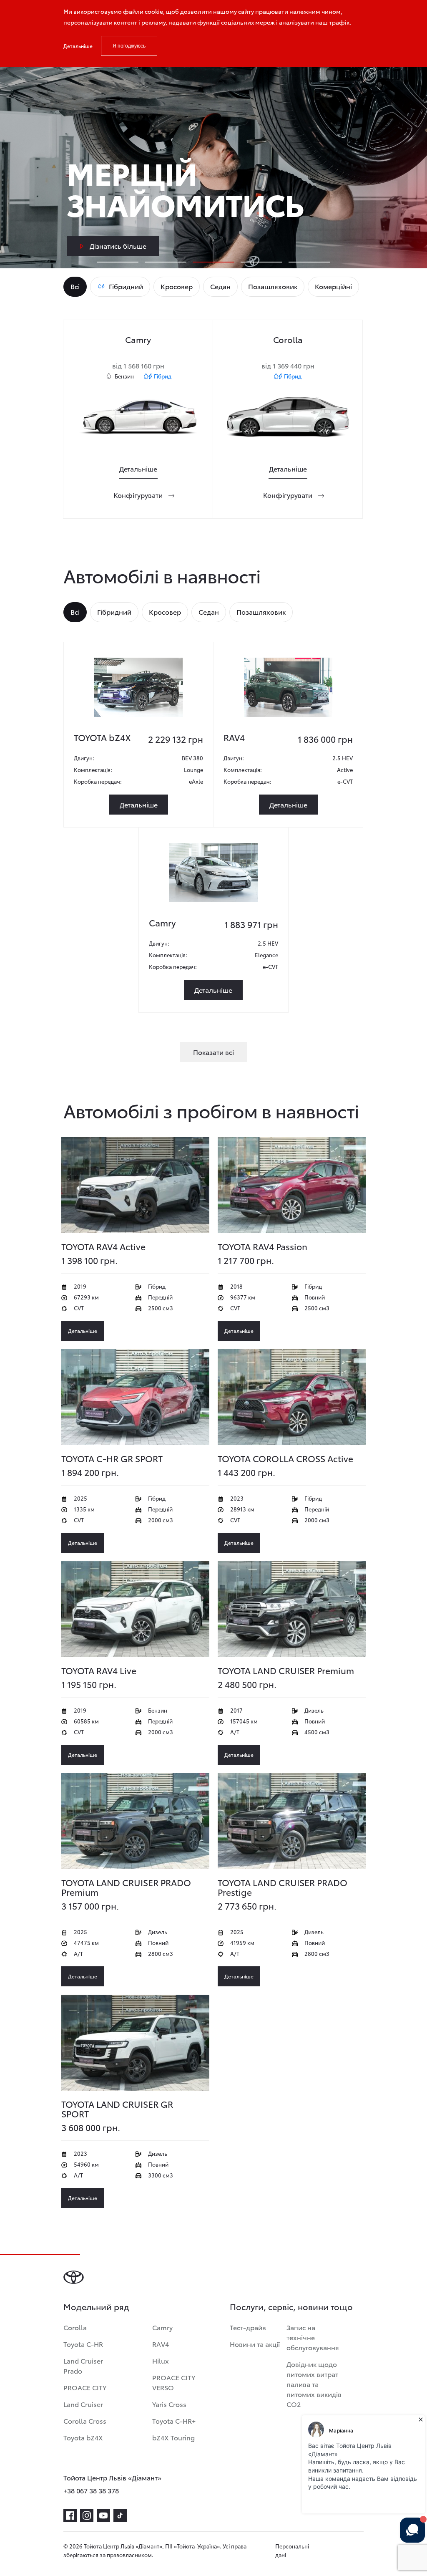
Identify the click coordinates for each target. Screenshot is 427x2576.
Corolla (75, 2327)
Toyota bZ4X (83, 2437)
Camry (162, 2327)
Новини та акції (255, 2344)
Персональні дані (292, 2550)
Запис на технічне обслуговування (313, 2337)
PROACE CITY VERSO (174, 2382)
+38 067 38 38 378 (91, 2490)
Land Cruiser (83, 2404)
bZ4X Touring (173, 2437)
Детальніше (78, 46)
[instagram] (87, 2515)
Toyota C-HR (83, 2344)
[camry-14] (213, 873)
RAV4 (161, 2344)
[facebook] (70, 2515)
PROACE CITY (85, 2387)
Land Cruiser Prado (83, 2365)
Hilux (161, 2360)
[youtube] (103, 2515)
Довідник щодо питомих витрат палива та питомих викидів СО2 (314, 2384)
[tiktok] (120, 2515)
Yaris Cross (169, 2404)
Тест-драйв (248, 2327)
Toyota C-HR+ (174, 2421)
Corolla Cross (85, 2421)
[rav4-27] (288, 687)
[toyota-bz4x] (139, 687)
